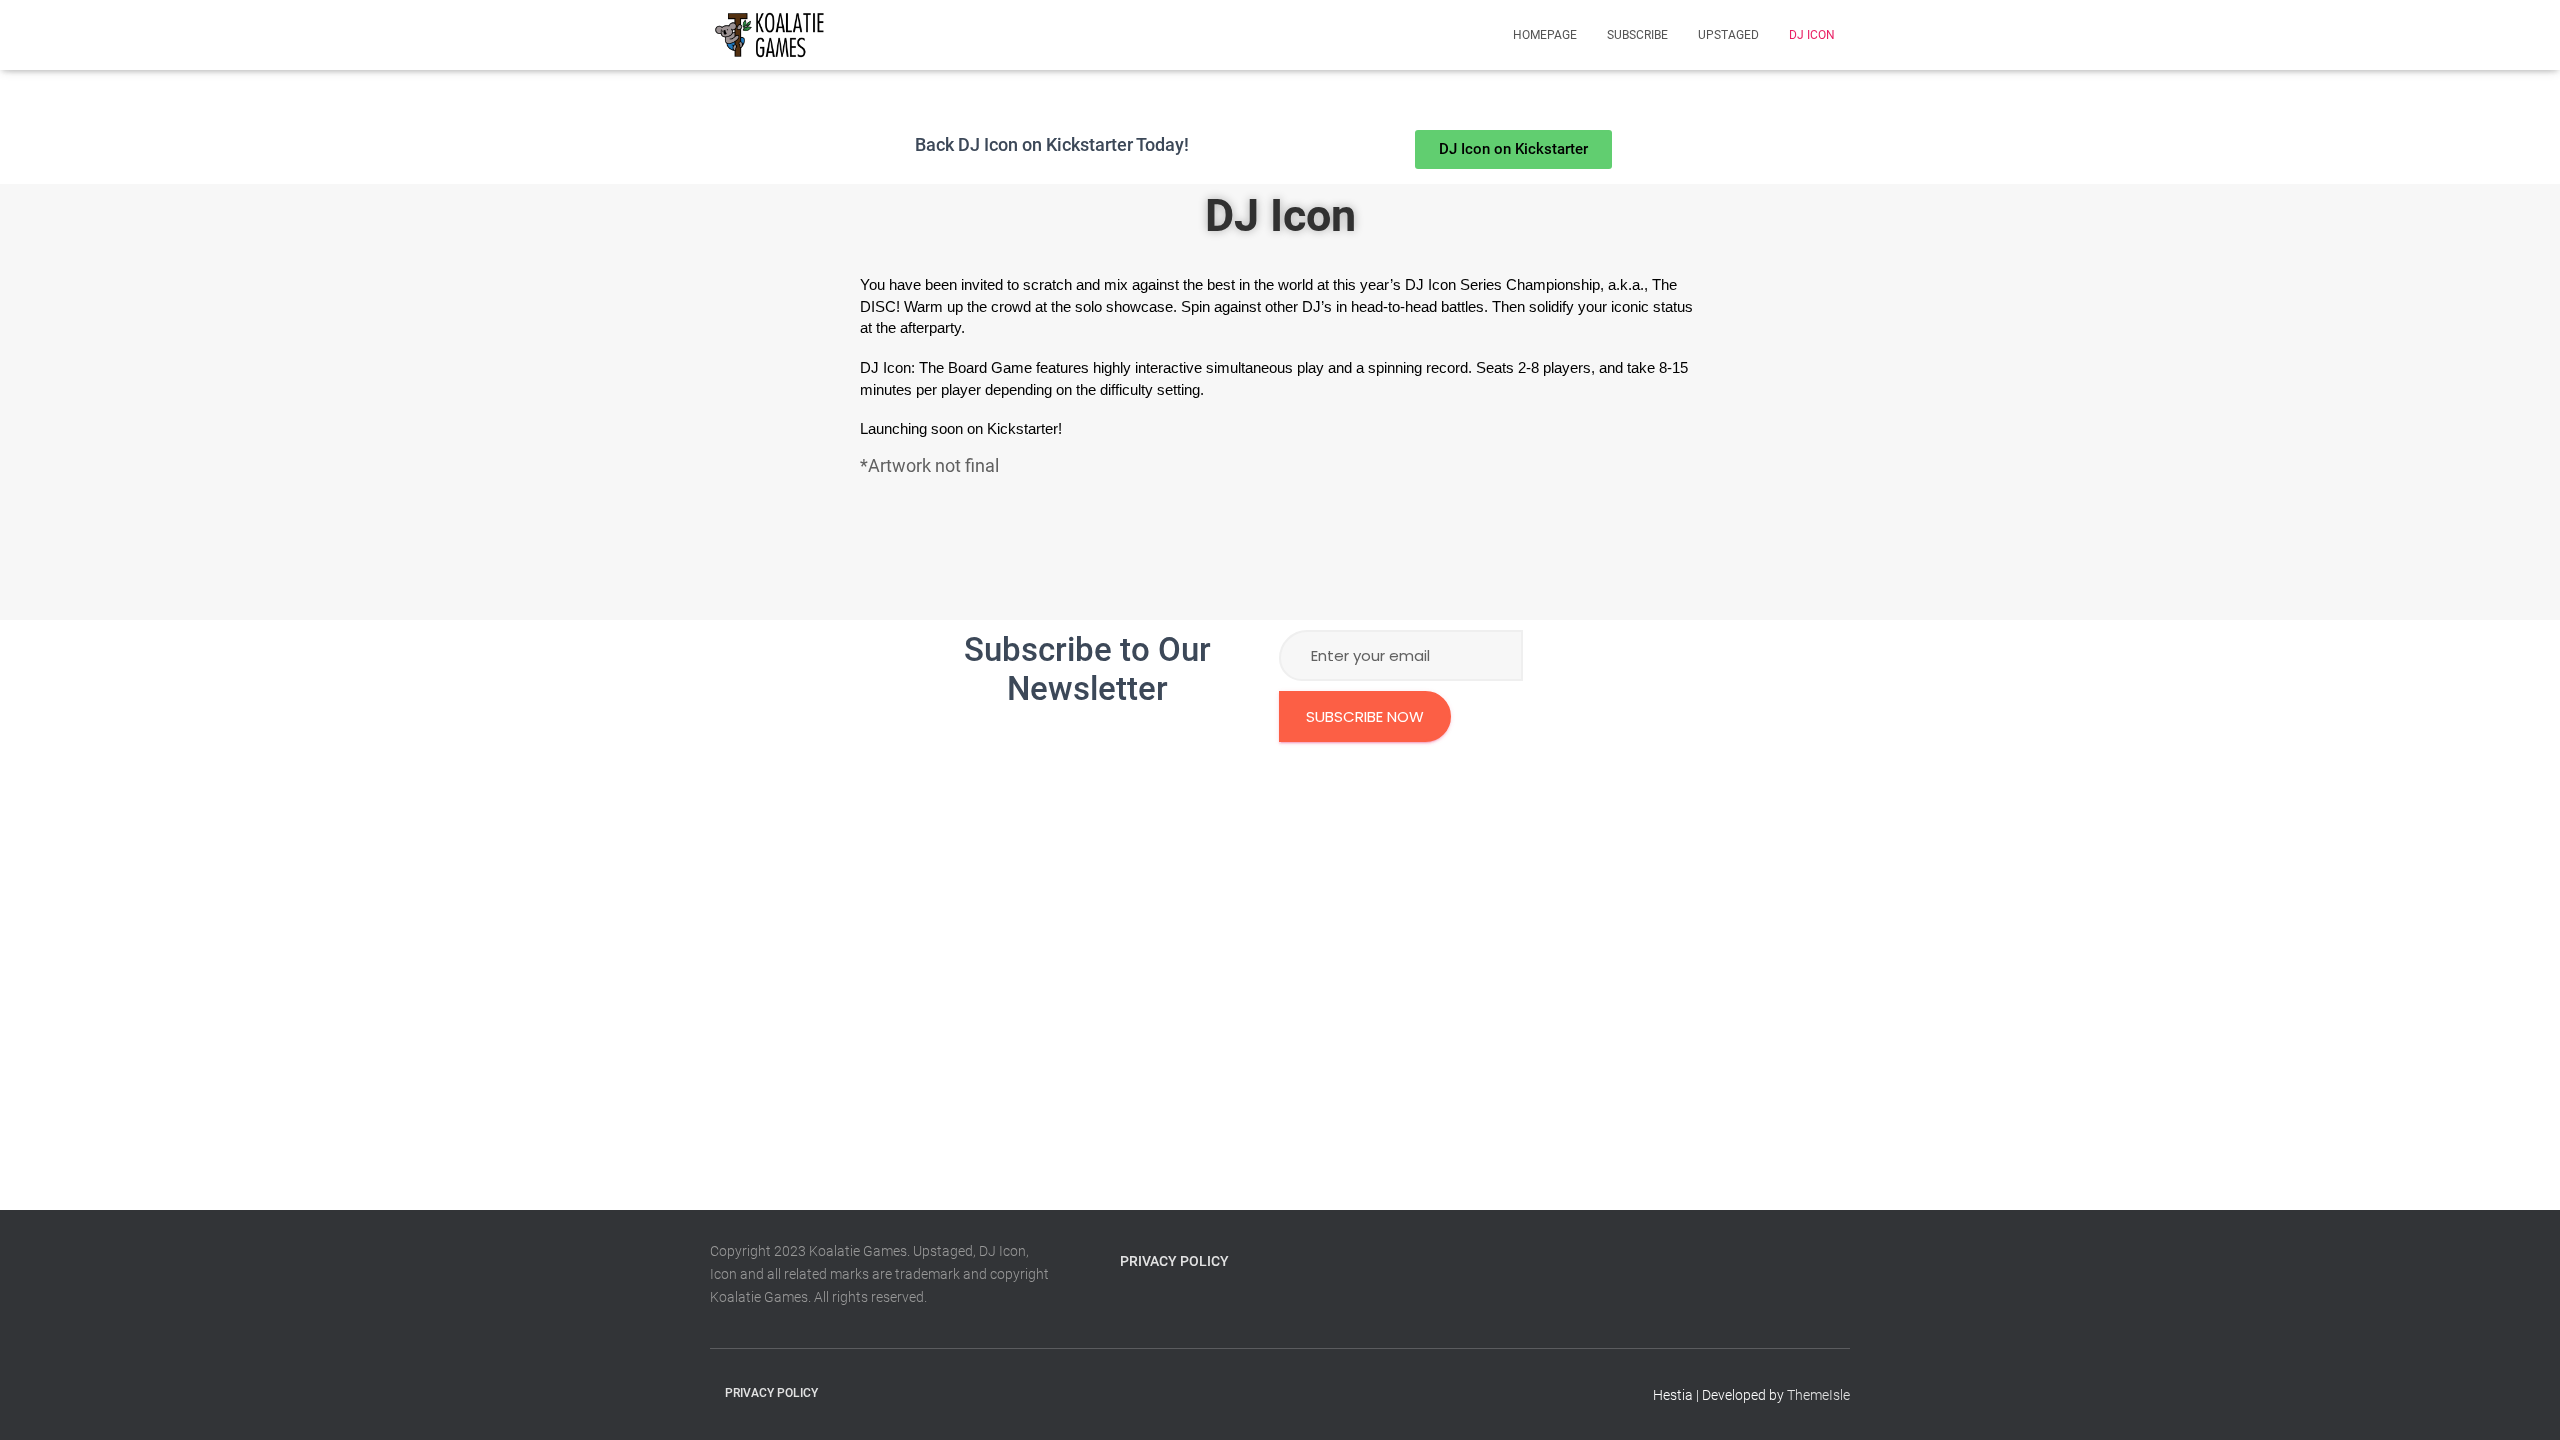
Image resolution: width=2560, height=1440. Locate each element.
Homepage (1545, 35)
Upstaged (1728, 35)
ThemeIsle (1818, 1395)
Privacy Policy (1174, 1261)
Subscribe (1637, 35)
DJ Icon (1812, 35)
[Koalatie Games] (769, 35)
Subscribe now (1365, 716)
